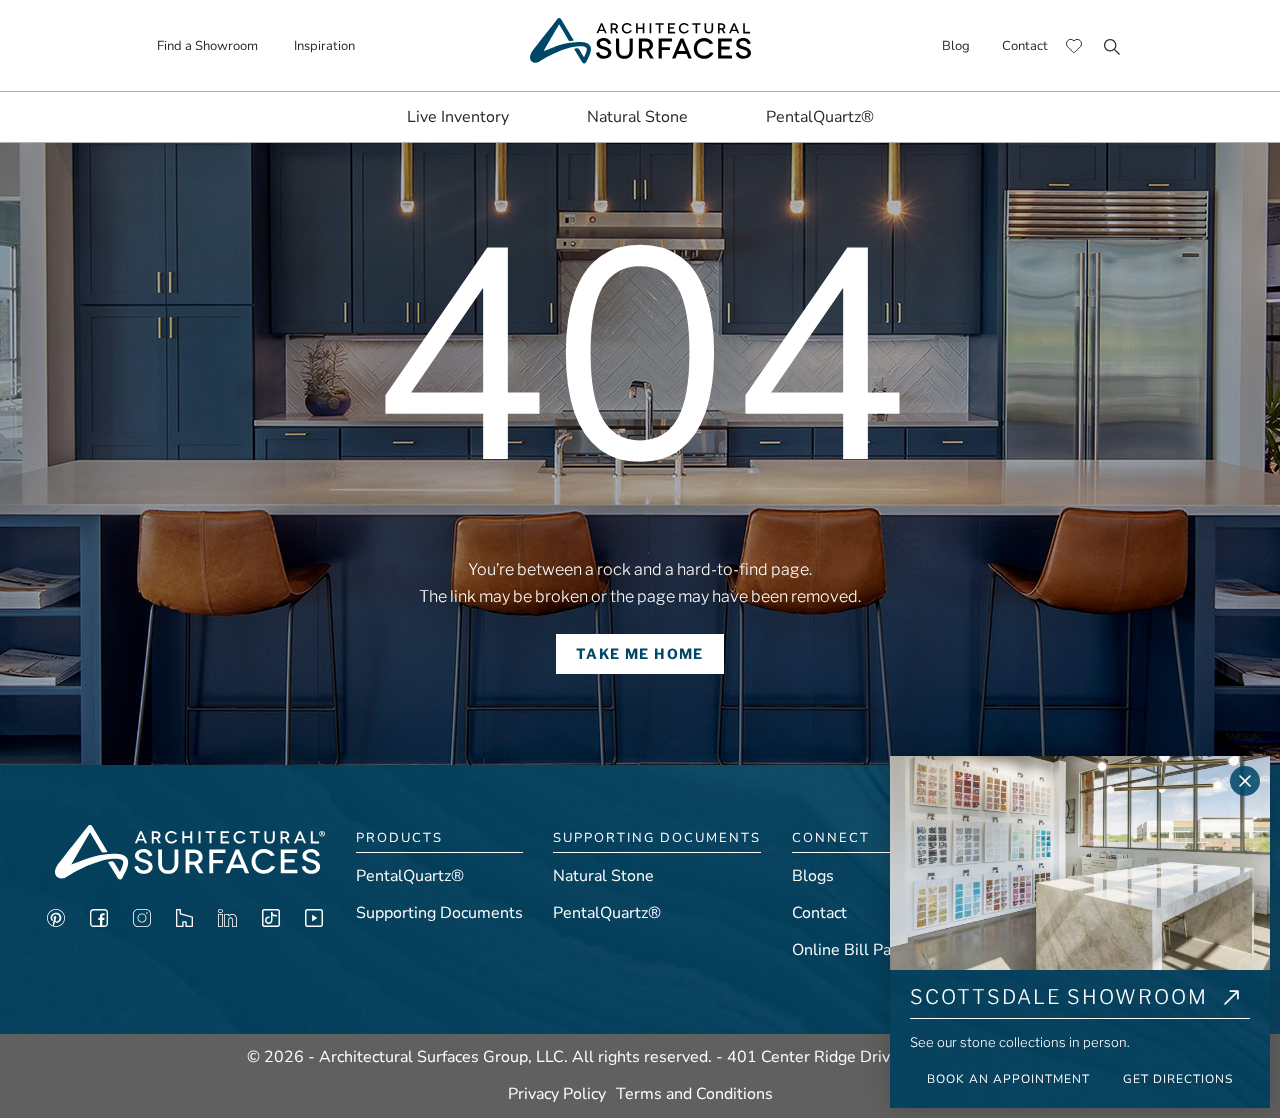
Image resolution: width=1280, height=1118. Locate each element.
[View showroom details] (1231, 1001)
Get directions (1178, 1079)
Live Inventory (458, 117)
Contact (1025, 46)
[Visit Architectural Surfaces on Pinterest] (56, 922)
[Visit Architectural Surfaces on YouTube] (314, 922)
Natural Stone (637, 117)
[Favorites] (1074, 46)
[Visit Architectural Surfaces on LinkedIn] (227, 922)
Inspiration (324, 46)
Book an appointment (1008, 1079)
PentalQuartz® (820, 117)
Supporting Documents (439, 913)
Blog (956, 46)
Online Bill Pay (845, 950)
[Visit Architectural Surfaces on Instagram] (142, 922)
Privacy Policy (557, 1094)
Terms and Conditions (694, 1094)
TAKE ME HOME (640, 653)
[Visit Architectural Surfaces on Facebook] (99, 922)
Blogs (813, 876)
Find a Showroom (207, 46)
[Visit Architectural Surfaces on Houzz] (184, 922)
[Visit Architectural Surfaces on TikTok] (271, 922)
